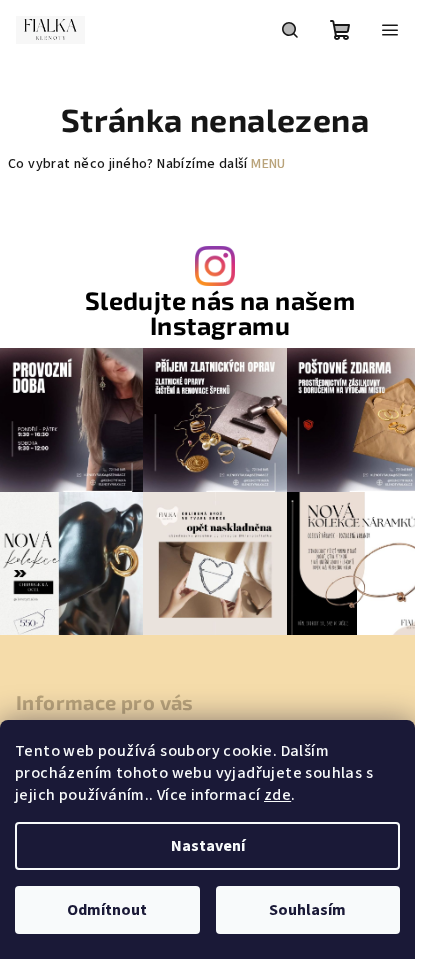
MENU (268, 164)
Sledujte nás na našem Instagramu (220, 313)
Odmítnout (107, 910)
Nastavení (208, 846)
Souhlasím (307, 910)
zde (277, 795)
